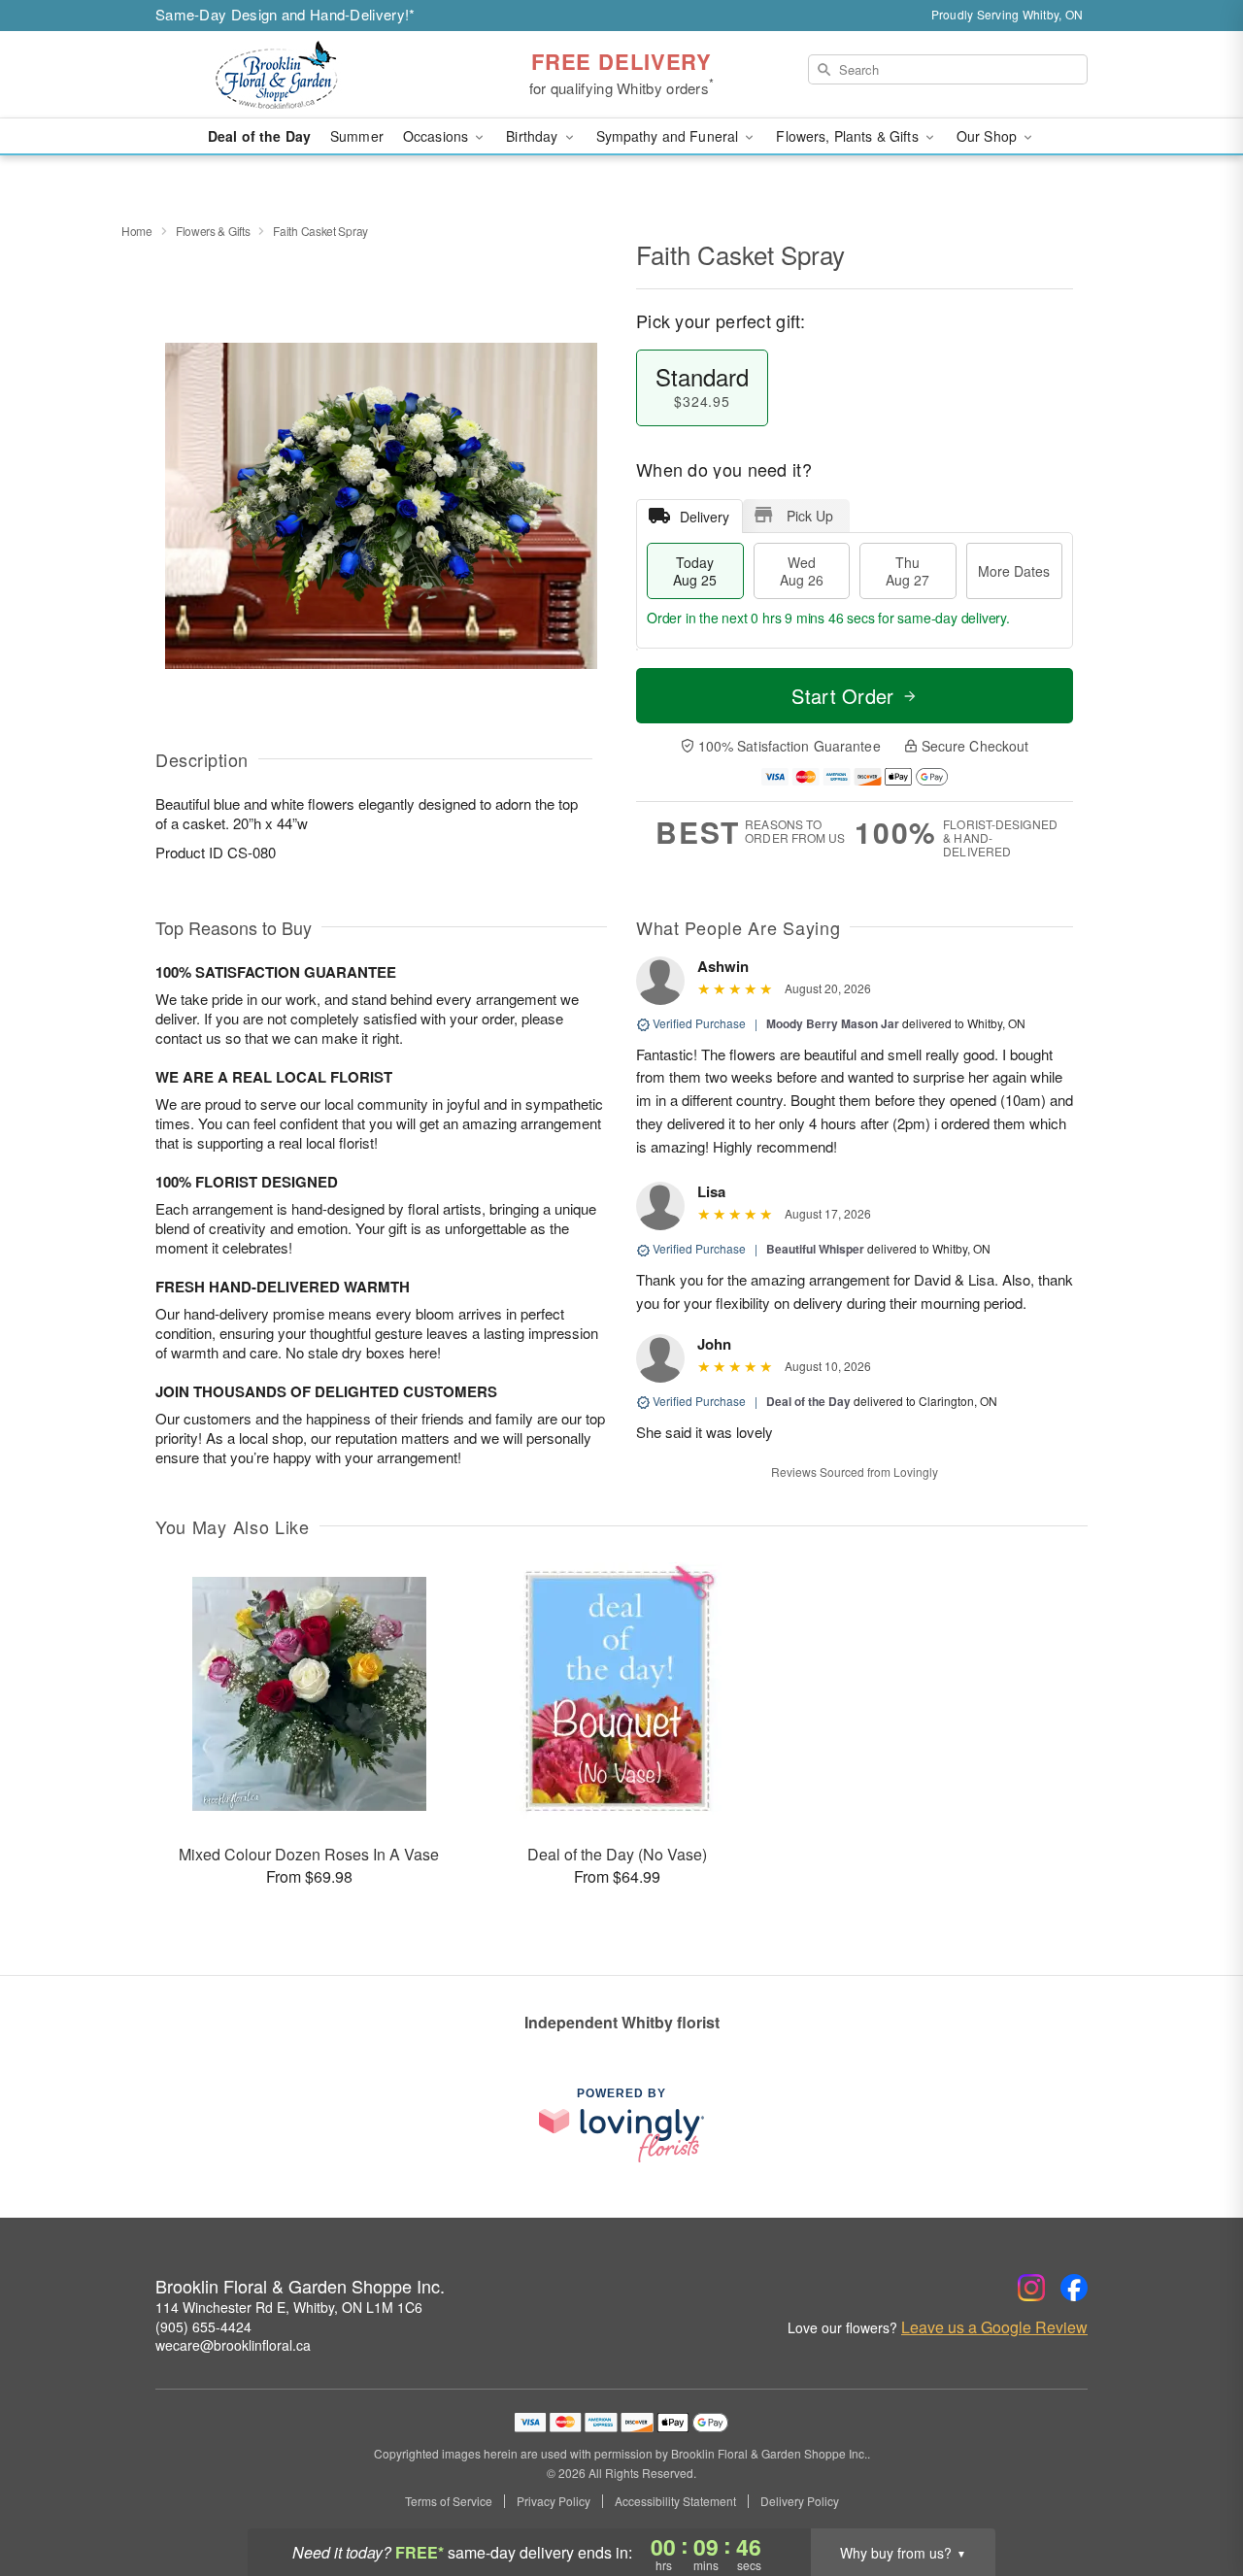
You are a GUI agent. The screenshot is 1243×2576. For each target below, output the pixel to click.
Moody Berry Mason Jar (833, 1023)
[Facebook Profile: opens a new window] (1074, 2288)
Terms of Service (449, 2501)
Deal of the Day (259, 136)
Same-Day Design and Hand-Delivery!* (286, 14)
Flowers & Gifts (213, 231)
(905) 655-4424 (203, 2326)
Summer (357, 136)
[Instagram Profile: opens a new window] (1031, 2288)
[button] (1192, 2493)
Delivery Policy (800, 2501)
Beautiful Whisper (815, 1249)
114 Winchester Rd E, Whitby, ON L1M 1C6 (289, 2307)
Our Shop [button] (989, 136)
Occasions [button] (437, 136)
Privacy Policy (554, 2501)
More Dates (1014, 571)
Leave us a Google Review (994, 2327)
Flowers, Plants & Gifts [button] (849, 136)
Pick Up (810, 516)
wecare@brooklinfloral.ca (233, 2345)
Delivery (705, 517)
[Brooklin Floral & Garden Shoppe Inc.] (295, 75)
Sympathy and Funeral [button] (670, 136)
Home (137, 231)
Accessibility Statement (675, 2501)
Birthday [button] (534, 136)
